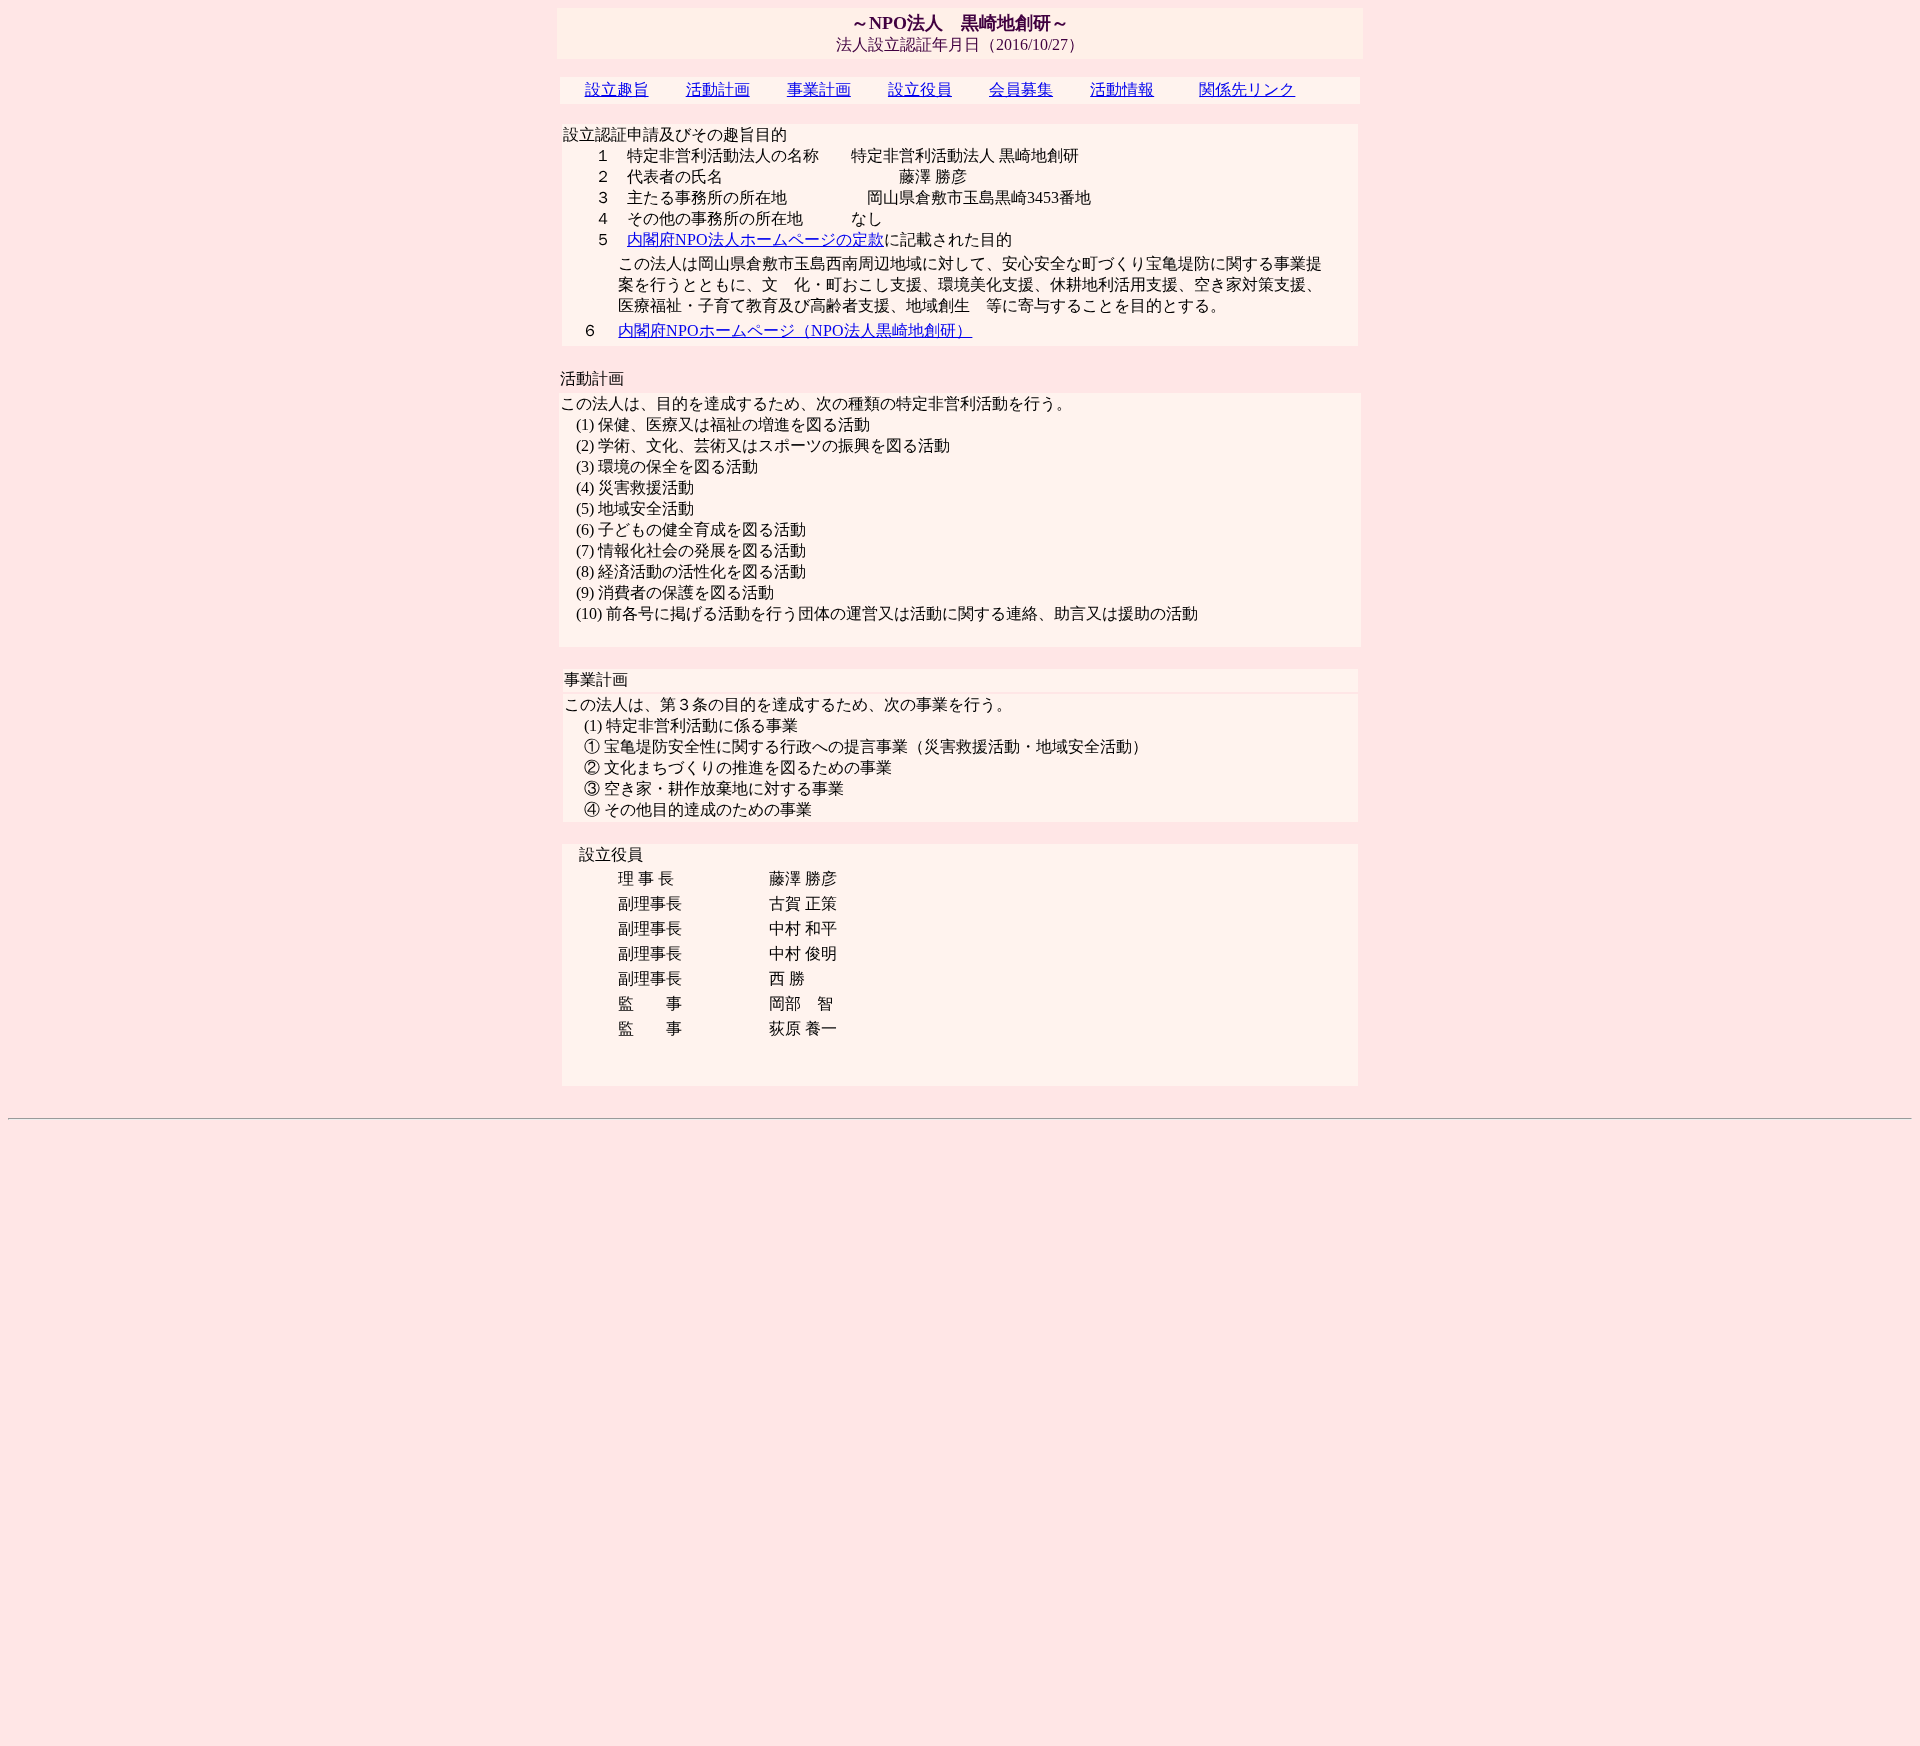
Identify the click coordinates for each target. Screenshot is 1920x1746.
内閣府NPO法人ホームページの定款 (755, 239)
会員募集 (1021, 89)
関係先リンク (1247, 89)
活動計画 (718, 89)
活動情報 (1122, 89)
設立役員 (920, 89)
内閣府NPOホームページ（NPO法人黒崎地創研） (795, 330)
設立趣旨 (617, 89)
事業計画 (819, 89)
